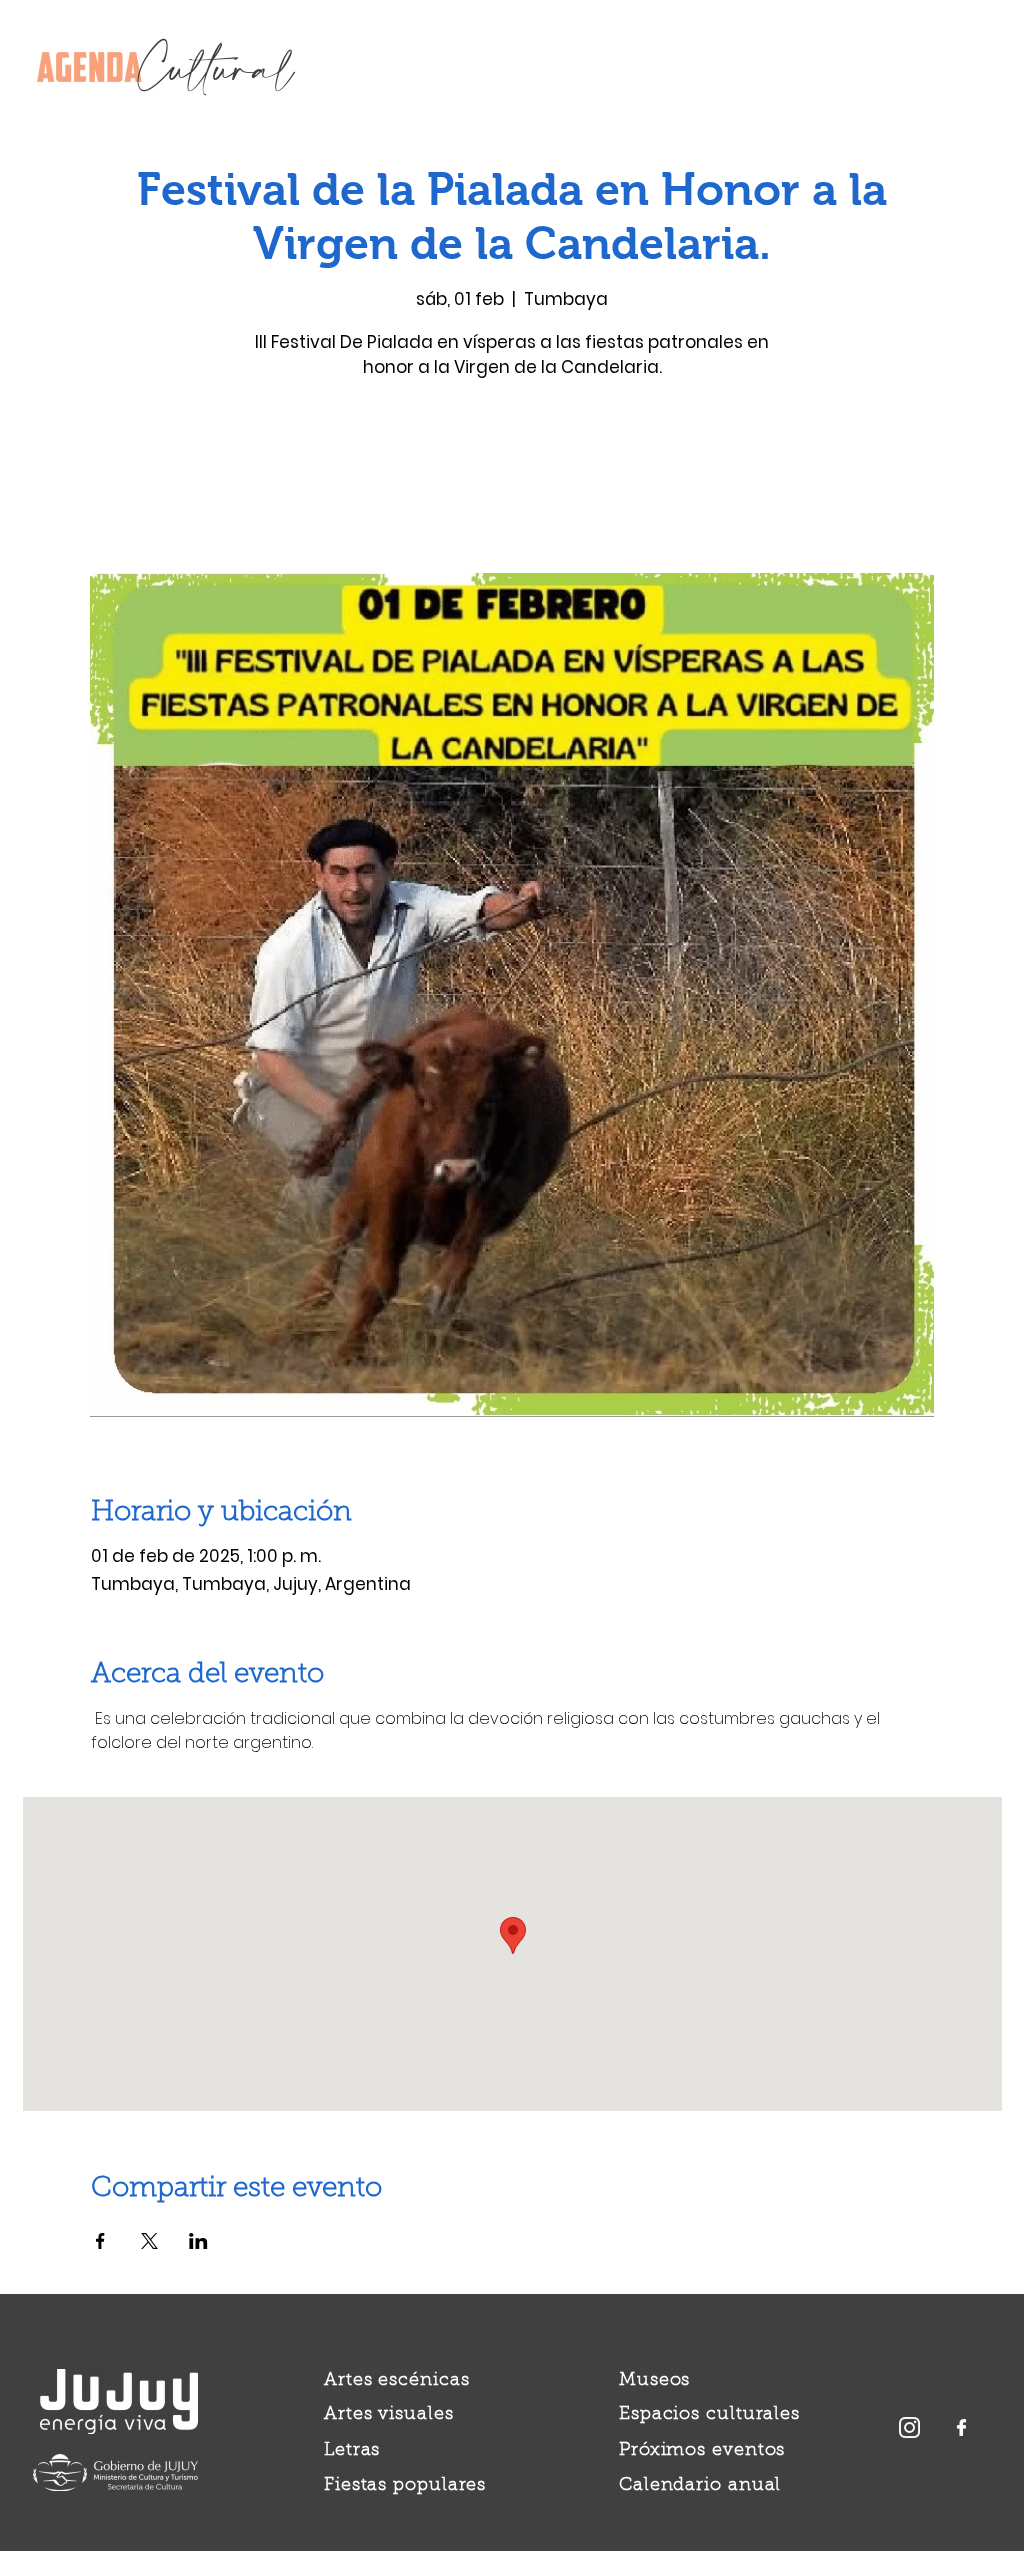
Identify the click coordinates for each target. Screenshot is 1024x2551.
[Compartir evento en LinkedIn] (198, 2241)
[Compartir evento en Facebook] (100, 2241)
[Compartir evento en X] (149, 2241)
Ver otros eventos (512, 479)
